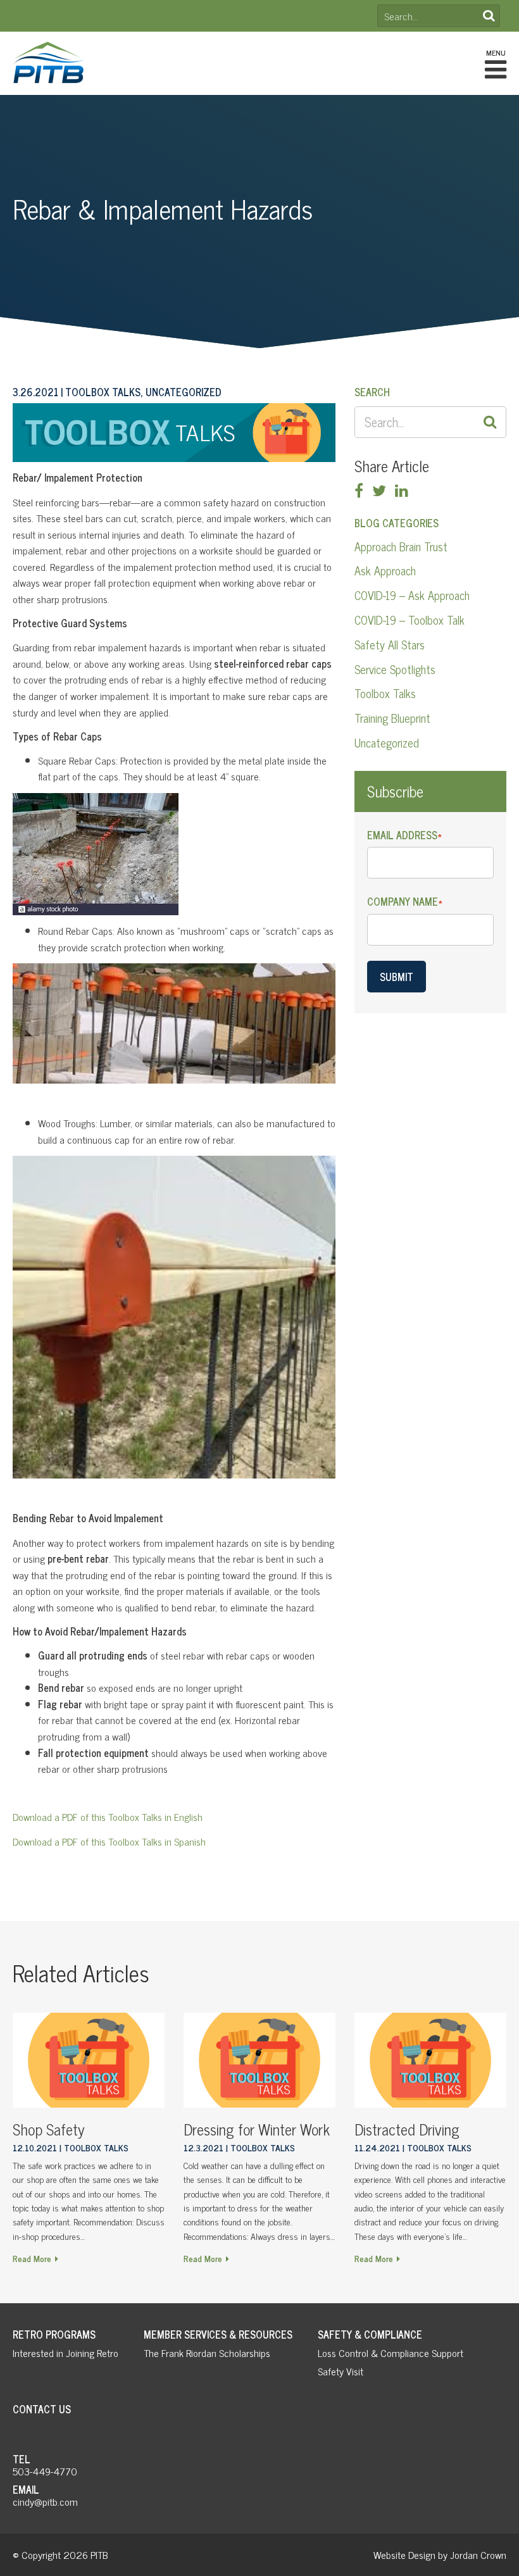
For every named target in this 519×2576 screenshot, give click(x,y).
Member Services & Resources (218, 2334)
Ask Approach (385, 570)
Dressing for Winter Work (257, 2129)
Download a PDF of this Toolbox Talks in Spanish (109, 1841)
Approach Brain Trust (401, 546)
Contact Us (42, 2409)
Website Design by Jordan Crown (440, 2554)
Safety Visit (341, 2371)
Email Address (404, 835)
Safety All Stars (390, 644)
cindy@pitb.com (45, 2501)
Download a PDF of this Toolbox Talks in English (108, 1816)
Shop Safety (49, 2129)
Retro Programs (54, 2334)
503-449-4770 (45, 2471)
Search (489, 16)
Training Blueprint (392, 718)
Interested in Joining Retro (66, 2353)
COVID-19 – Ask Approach (412, 595)
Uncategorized (387, 742)
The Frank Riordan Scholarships (207, 2353)
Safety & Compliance (370, 2334)
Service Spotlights (395, 669)
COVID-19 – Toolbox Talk (410, 620)
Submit (397, 977)
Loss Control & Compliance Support (391, 2353)
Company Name (405, 902)
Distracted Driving (407, 2129)
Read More (32, 2258)
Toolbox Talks (385, 693)
